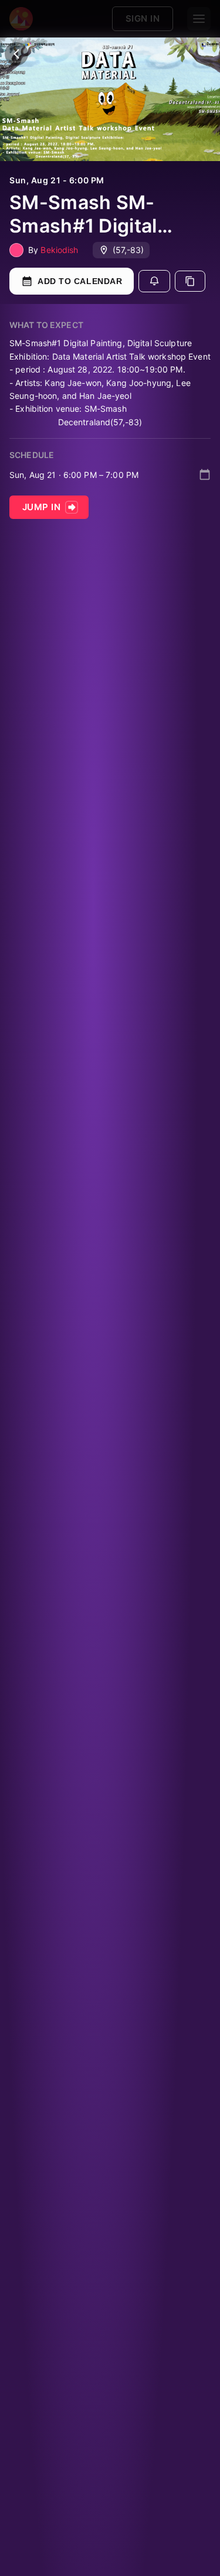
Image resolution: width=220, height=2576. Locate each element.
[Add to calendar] (205, 474)
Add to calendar (80, 281)
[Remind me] (154, 281)
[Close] (16, 54)
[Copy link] (190, 281)
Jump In (41, 507)
